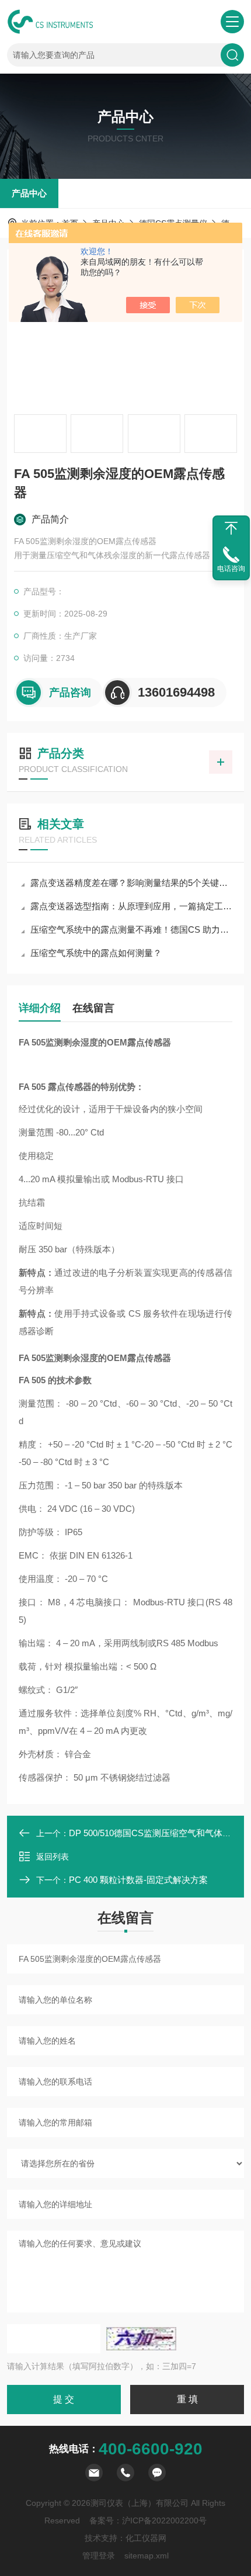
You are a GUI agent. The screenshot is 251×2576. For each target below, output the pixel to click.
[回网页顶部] (231, 528)
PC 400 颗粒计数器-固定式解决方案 (138, 1880)
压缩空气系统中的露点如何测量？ (96, 953)
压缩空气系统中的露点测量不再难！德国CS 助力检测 (131, 929)
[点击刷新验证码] (141, 2339)
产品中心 (29, 193)
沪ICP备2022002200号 (164, 2520)
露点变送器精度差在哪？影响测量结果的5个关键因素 (131, 883)
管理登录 (99, 2556)
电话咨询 (231, 569)
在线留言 (93, 1008)
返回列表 (53, 1857)
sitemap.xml (147, 2556)
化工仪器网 (146, 2538)
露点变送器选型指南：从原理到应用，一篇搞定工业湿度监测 (131, 906)
